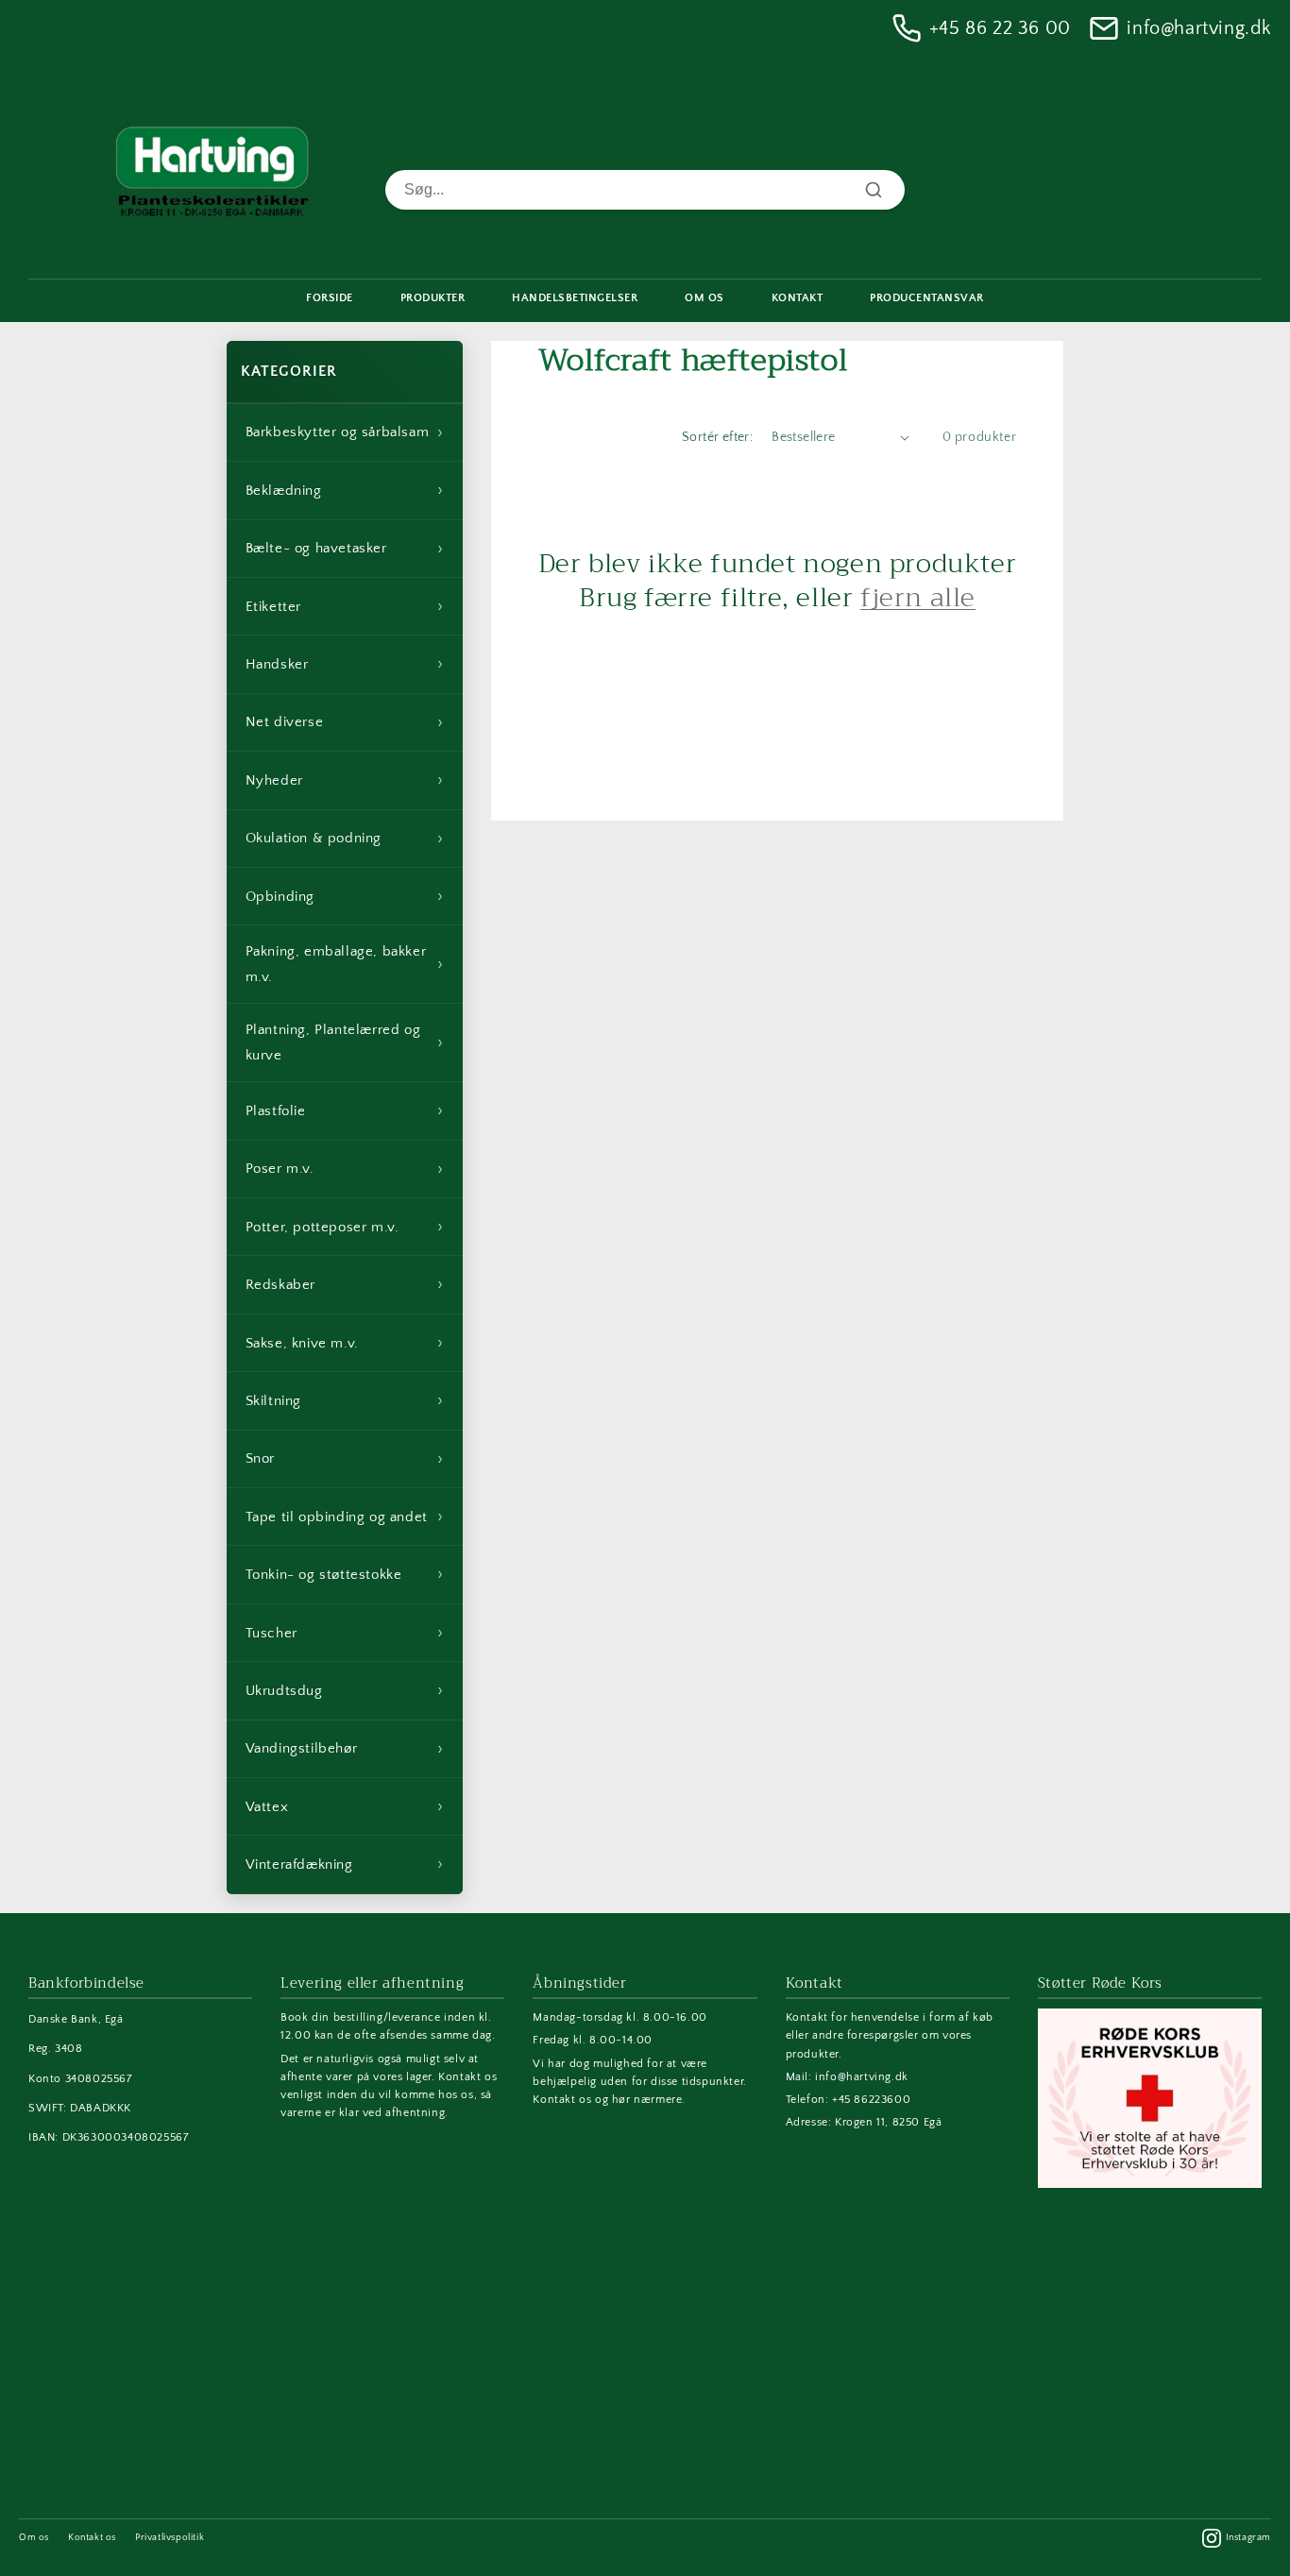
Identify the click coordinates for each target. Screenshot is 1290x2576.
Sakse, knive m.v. (345, 1343)
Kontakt (798, 298)
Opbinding (345, 896)
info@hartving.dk (1199, 28)
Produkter (433, 298)
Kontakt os (92, 2538)
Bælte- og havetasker (345, 549)
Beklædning (345, 490)
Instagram (1248, 2538)
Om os (34, 2538)
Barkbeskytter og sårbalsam (345, 432)
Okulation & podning (345, 839)
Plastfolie (345, 1110)
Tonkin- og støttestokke (345, 1574)
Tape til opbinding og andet (345, 1517)
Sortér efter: (717, 437)
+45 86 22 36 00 (1000, 28)
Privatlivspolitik (170, 2538)
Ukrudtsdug (345, 1690)
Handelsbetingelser (575, 298)
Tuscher (345, 1633)
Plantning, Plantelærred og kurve (345, 1042)
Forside (330, 298)
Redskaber (345, 1284)
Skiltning (345, 1400)
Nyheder (345, 780)
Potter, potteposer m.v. (345, 1227)
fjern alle (918, 598)
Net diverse (345, 722)
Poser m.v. (345, 1169)
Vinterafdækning (345, 1864)
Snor (345, 1459)
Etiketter (345, 606)
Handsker (345, 664)
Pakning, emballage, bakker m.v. (345, 964)
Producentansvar (927, 298)
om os (704, 298)
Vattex (345, 1806)
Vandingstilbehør (345, 1749)
